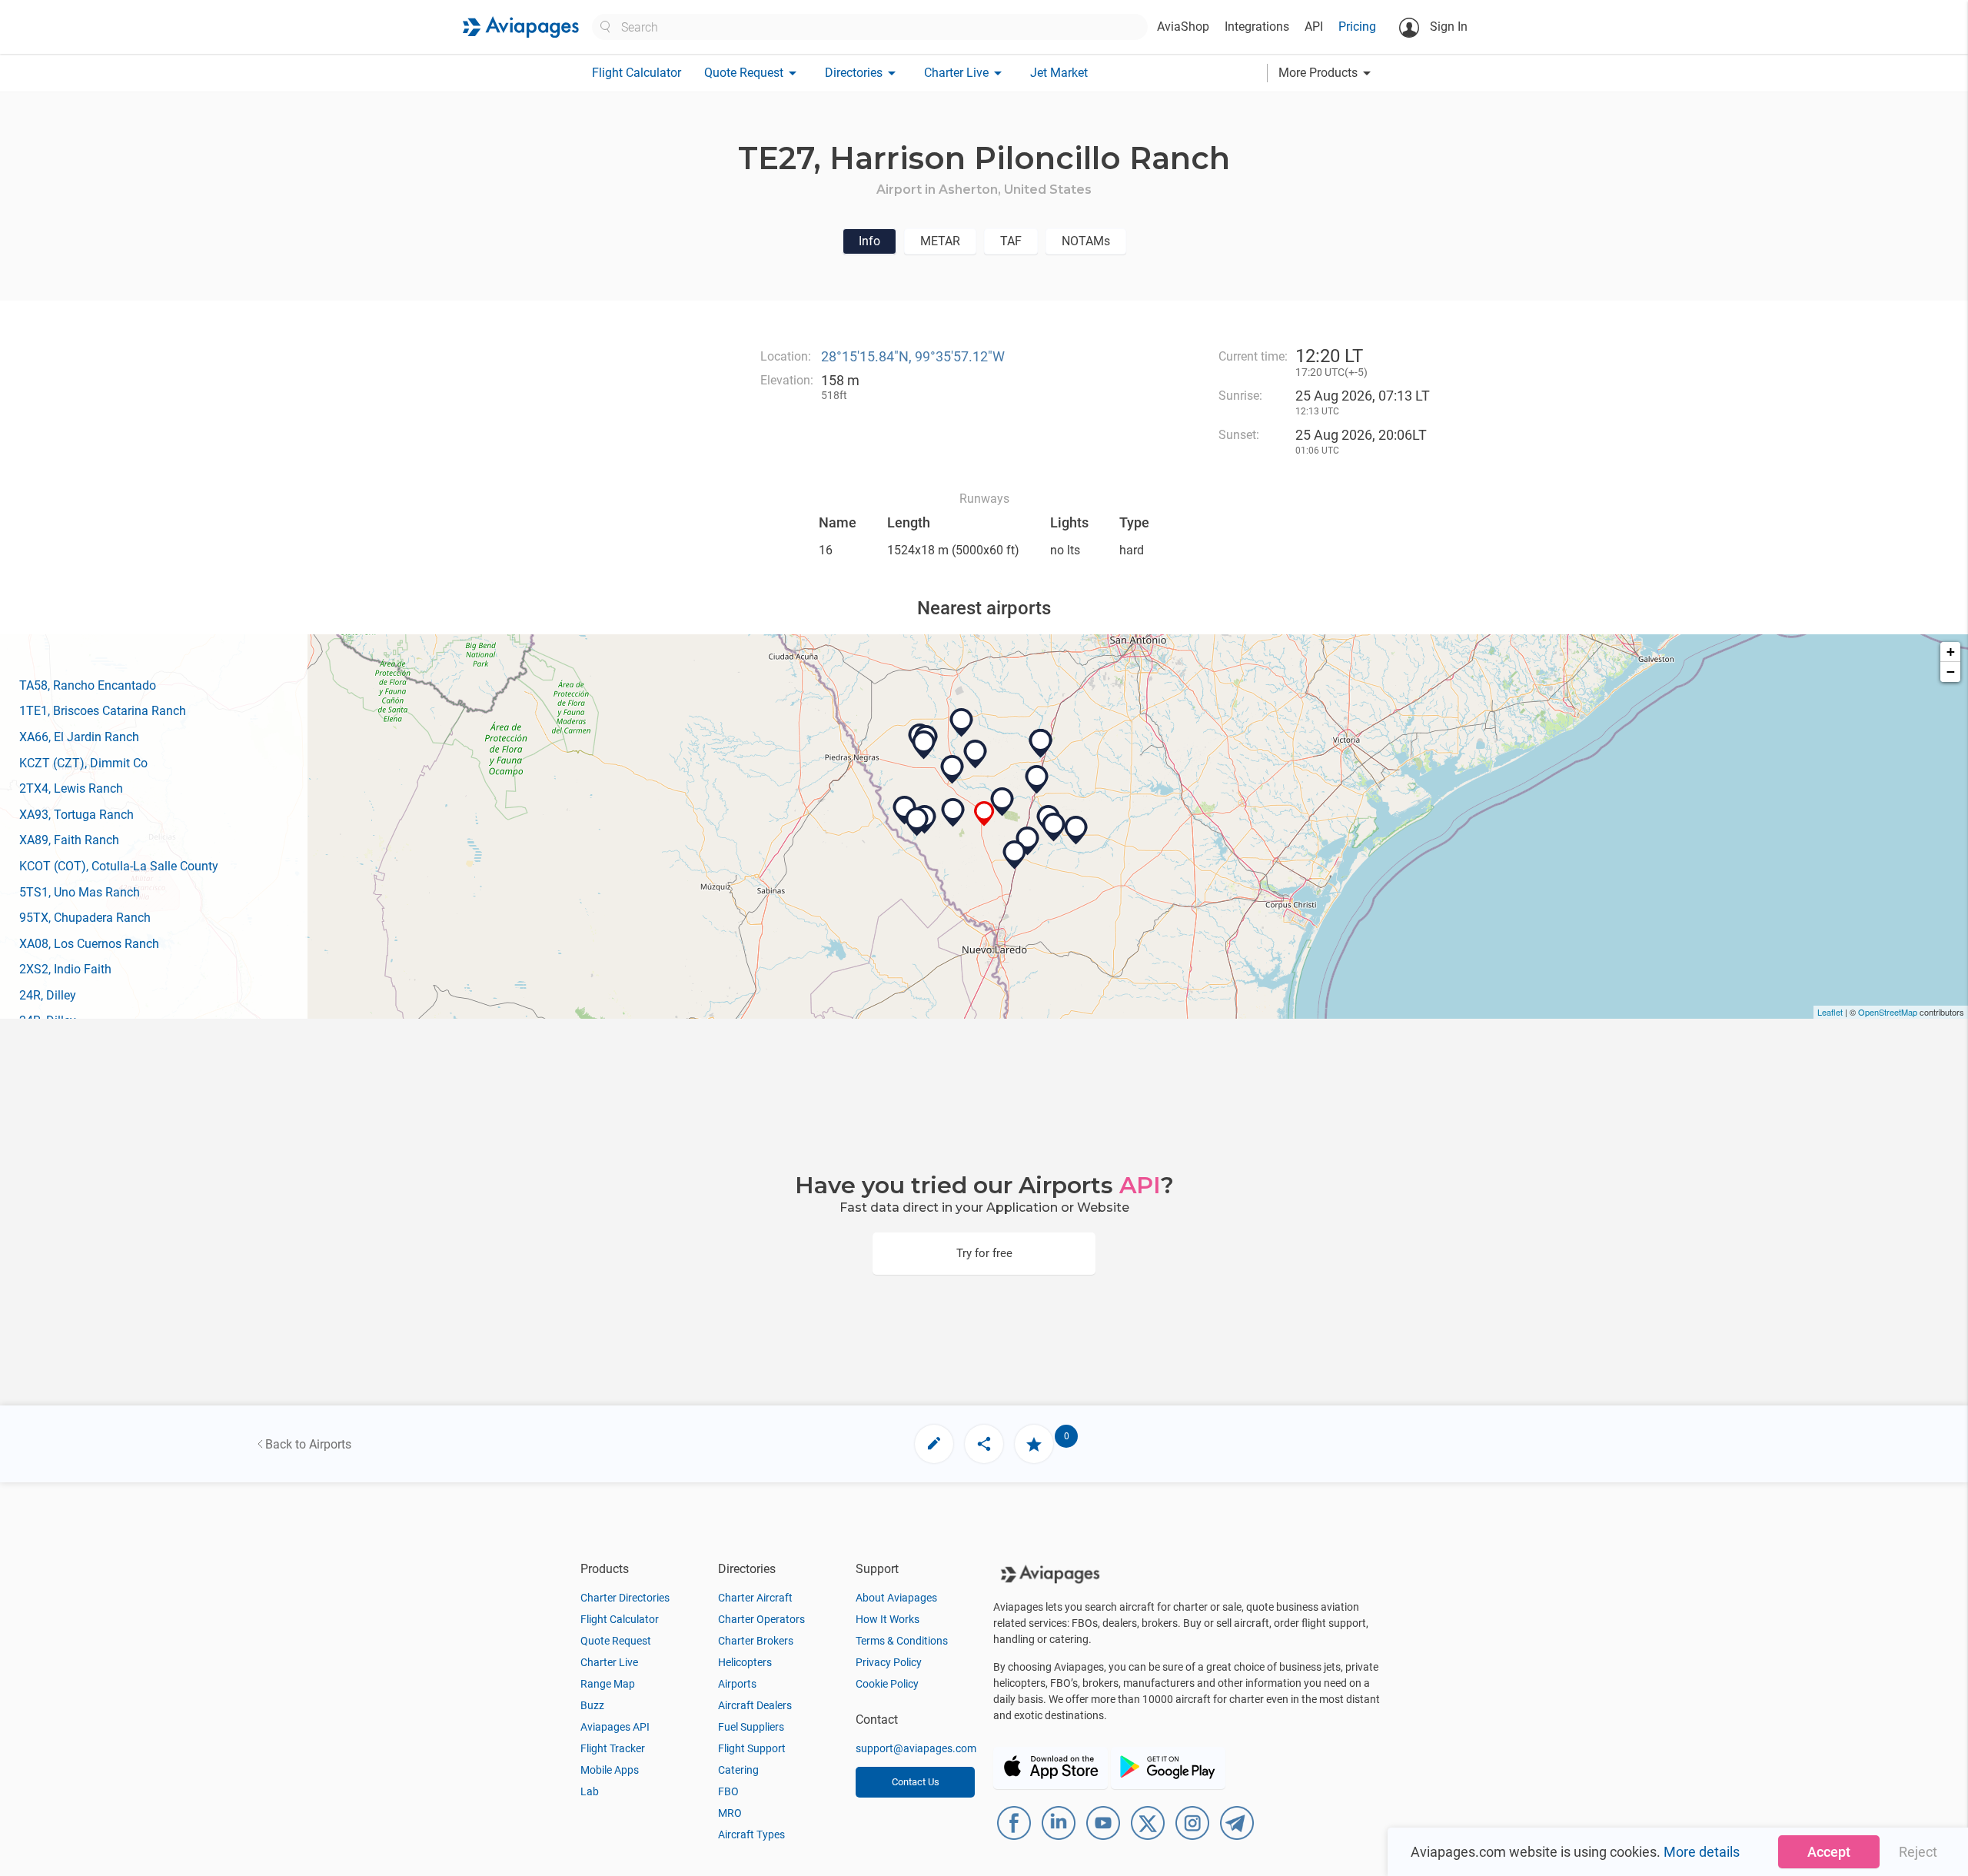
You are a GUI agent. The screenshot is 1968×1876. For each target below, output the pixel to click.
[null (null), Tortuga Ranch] (976, 754)
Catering (738, 1770)
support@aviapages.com (916, 1748)
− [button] (1951, 672)
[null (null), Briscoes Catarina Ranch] (953, 813)
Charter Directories (625, 1598)
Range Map (608, 1684)
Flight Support (752, 1748)
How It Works (888, 1619)
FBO (728, 1791)
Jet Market (1059, 73)
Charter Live (609, 1662)
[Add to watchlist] (1034, 1444)
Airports (737, 1684)
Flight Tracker (613, 1748)
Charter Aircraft (755, 1598)
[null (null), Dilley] (1041, 743)
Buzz (592, 1705)
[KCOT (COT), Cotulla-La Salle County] (1037, 780)
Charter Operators (761, 1619)
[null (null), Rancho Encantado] (1002, 802)
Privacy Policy (889, 1662)
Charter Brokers (756, 1641)
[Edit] (934, 1444)
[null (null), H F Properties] (962, 723)
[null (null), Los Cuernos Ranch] (1054, 827)
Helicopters (745, 1662)
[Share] (984, 1444)
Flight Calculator (637, 73)
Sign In (1447, 27)
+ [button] (1951, 652)
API (1314, 27)
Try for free (984, 1253)
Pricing (1357, 27)
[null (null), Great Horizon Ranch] (1076, 830)
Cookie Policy (887, 1684)
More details (1702, 1852)
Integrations (1257, 27)
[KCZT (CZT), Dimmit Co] (952, 770)
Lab (590, 1791)
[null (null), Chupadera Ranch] (917, 822)
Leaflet (1830, 1012)
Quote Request (616, 1641)
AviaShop (1183, 27)
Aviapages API (615, 1727)
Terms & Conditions (902, 1641)
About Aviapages (896, 1598)
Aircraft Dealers (755, 1705)
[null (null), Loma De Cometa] (924, 745)
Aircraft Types (751, 1834)
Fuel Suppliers (751, 1727)
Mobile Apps (610, 1770)
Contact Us (916, 1782)
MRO (730, 1813)
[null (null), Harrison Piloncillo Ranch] (984, 814)
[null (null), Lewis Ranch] (1015, 855)
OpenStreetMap (1888, 1012)
